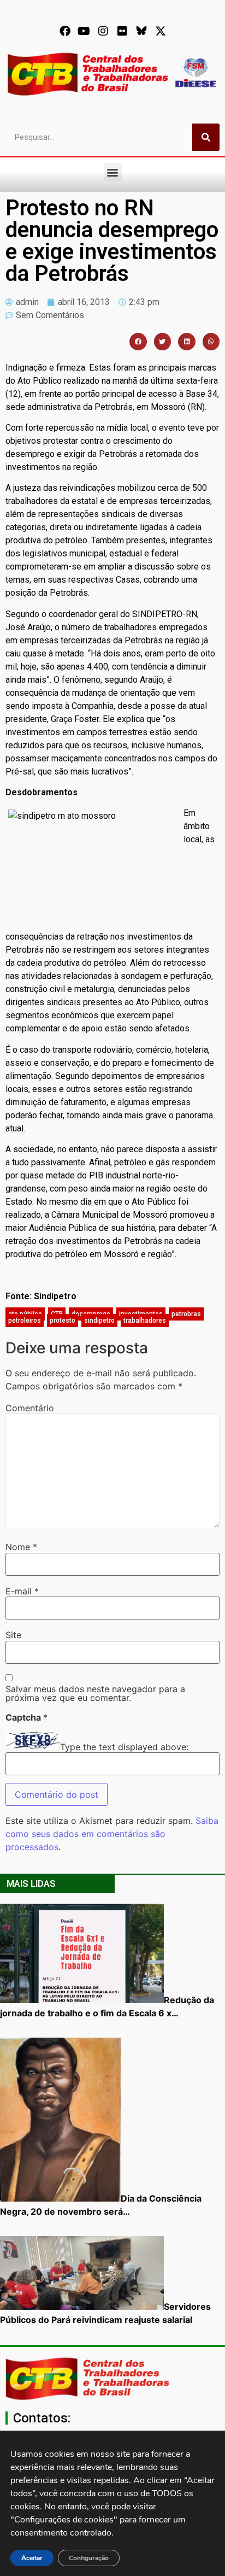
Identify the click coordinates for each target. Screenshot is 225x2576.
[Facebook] (65, 31)
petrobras (186, 1314)
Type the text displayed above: (124, 1747)
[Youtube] (84, 31)
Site (13, 1635)
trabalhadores (145, 1321)
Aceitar (32, 2558)
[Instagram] (103, 31)
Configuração (89, 2558)
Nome (21, 1547)
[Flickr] (122, 31)
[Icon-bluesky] (141, 31)
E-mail (22, 1591)
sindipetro (99, 1321)
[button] (113, 172)
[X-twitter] (161, 31)
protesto (63, 1321)
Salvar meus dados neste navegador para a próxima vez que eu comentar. (95, 1693)
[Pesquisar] (206, 137)
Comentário (30, 1408)
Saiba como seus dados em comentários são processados (112, 1834)
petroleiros (25, 1321)
